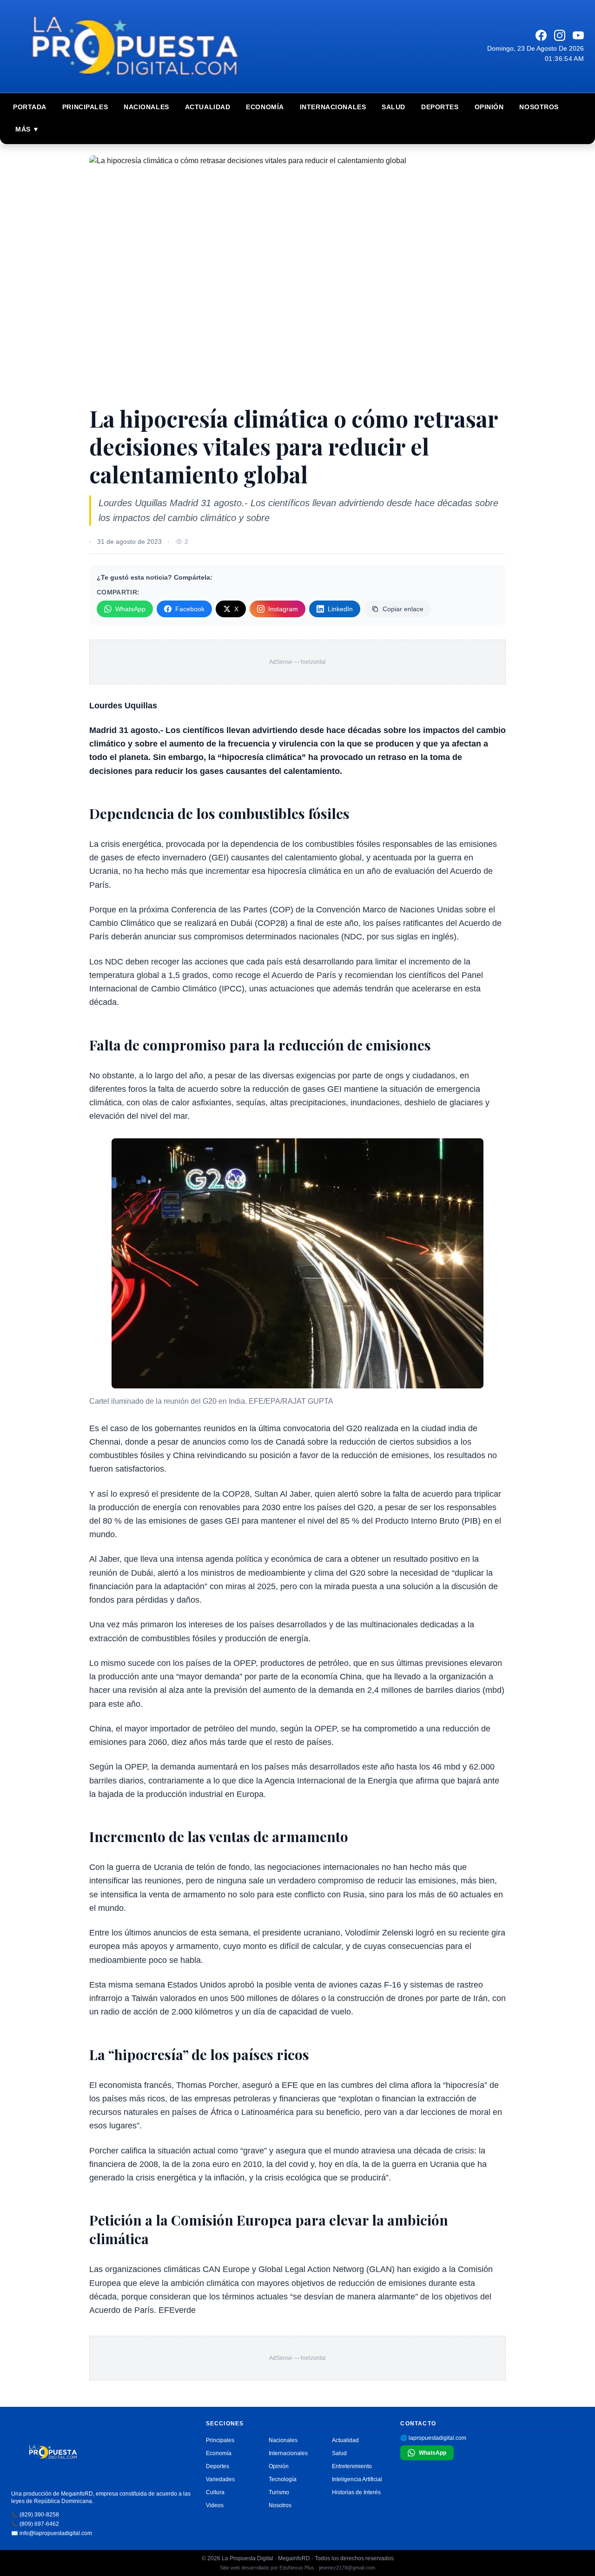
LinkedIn (340, 609)
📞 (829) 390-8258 (35, 2515)
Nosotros (539, 107)
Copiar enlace (403, 609)
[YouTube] (578, 35)
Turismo (279, 2492)
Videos (215, 2505)
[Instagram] (560, 35)
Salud (393, 107)
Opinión (489, 107)
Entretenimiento (352, 2466)
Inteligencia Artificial (357, 2479)
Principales (85, 107)
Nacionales (146, 107)
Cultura (215, 2492)
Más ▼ (27, 129)
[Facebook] (541, 35)
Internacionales (333, 107)
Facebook (190, 609)
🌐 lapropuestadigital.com (433, 2438)
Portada (30, 107)
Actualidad (208, 107)
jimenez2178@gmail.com (347, 2568)
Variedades (220, 2479)
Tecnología (283, 2479)
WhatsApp (130, 609)
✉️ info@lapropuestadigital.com (52, 2533)
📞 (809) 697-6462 (35, 2524)
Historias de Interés (356, 2492)
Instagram (283, 609)
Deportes (440, 107)
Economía (265, 107)
